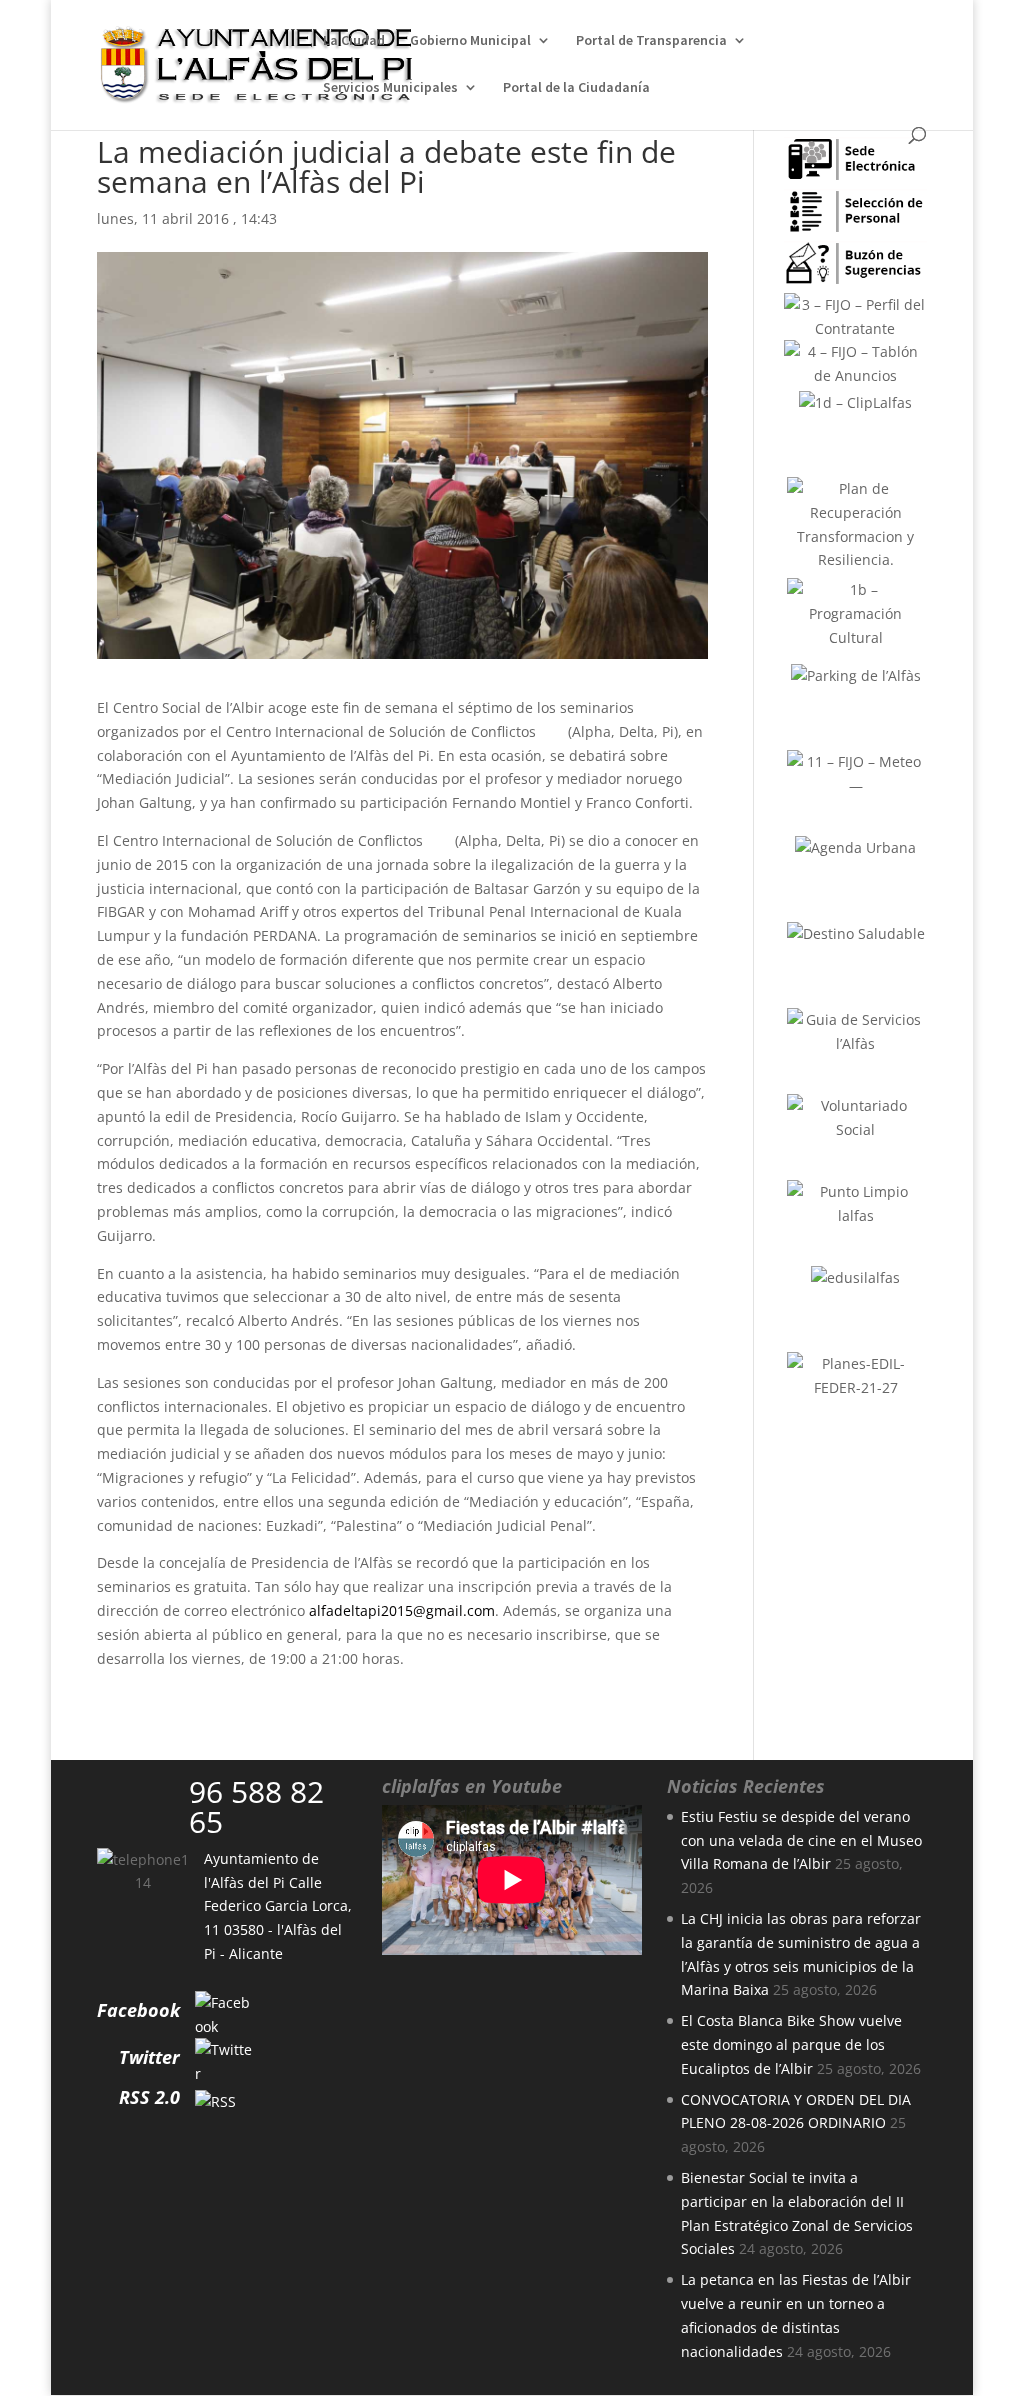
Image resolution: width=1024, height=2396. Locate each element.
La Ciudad (354, 41)
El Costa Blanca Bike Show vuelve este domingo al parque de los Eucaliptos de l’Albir (791, 2044)
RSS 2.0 (149, 2097)
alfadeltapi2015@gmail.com (402, 1610)
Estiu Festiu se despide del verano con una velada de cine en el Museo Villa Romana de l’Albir (801, 1840)
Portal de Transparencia (651, 41)
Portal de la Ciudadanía (576, 88)
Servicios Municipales (390, 88)
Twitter (149, 2057)
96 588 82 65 (256, 1806)
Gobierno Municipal (470, 41)
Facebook (138, 2010)
